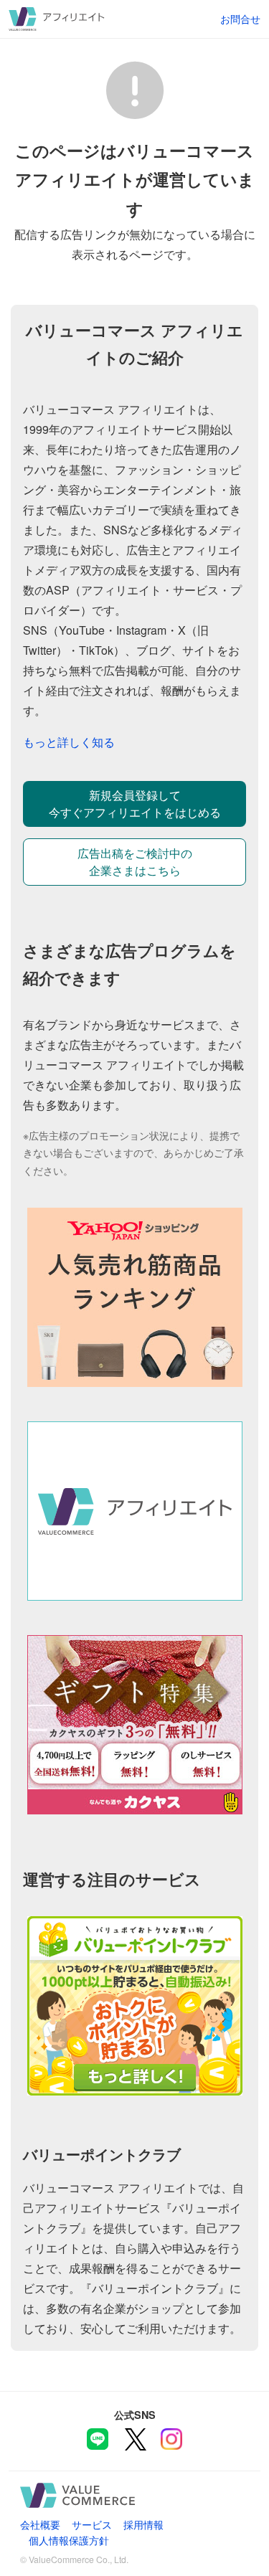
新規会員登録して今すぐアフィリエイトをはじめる (135, 804)
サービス (92, 2524)
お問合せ (240, 18)
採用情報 (143, 2524)
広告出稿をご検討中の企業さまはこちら (135, 862)
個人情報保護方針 (69, 2540)
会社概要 (40, 2524)
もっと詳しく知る (69, 742)
